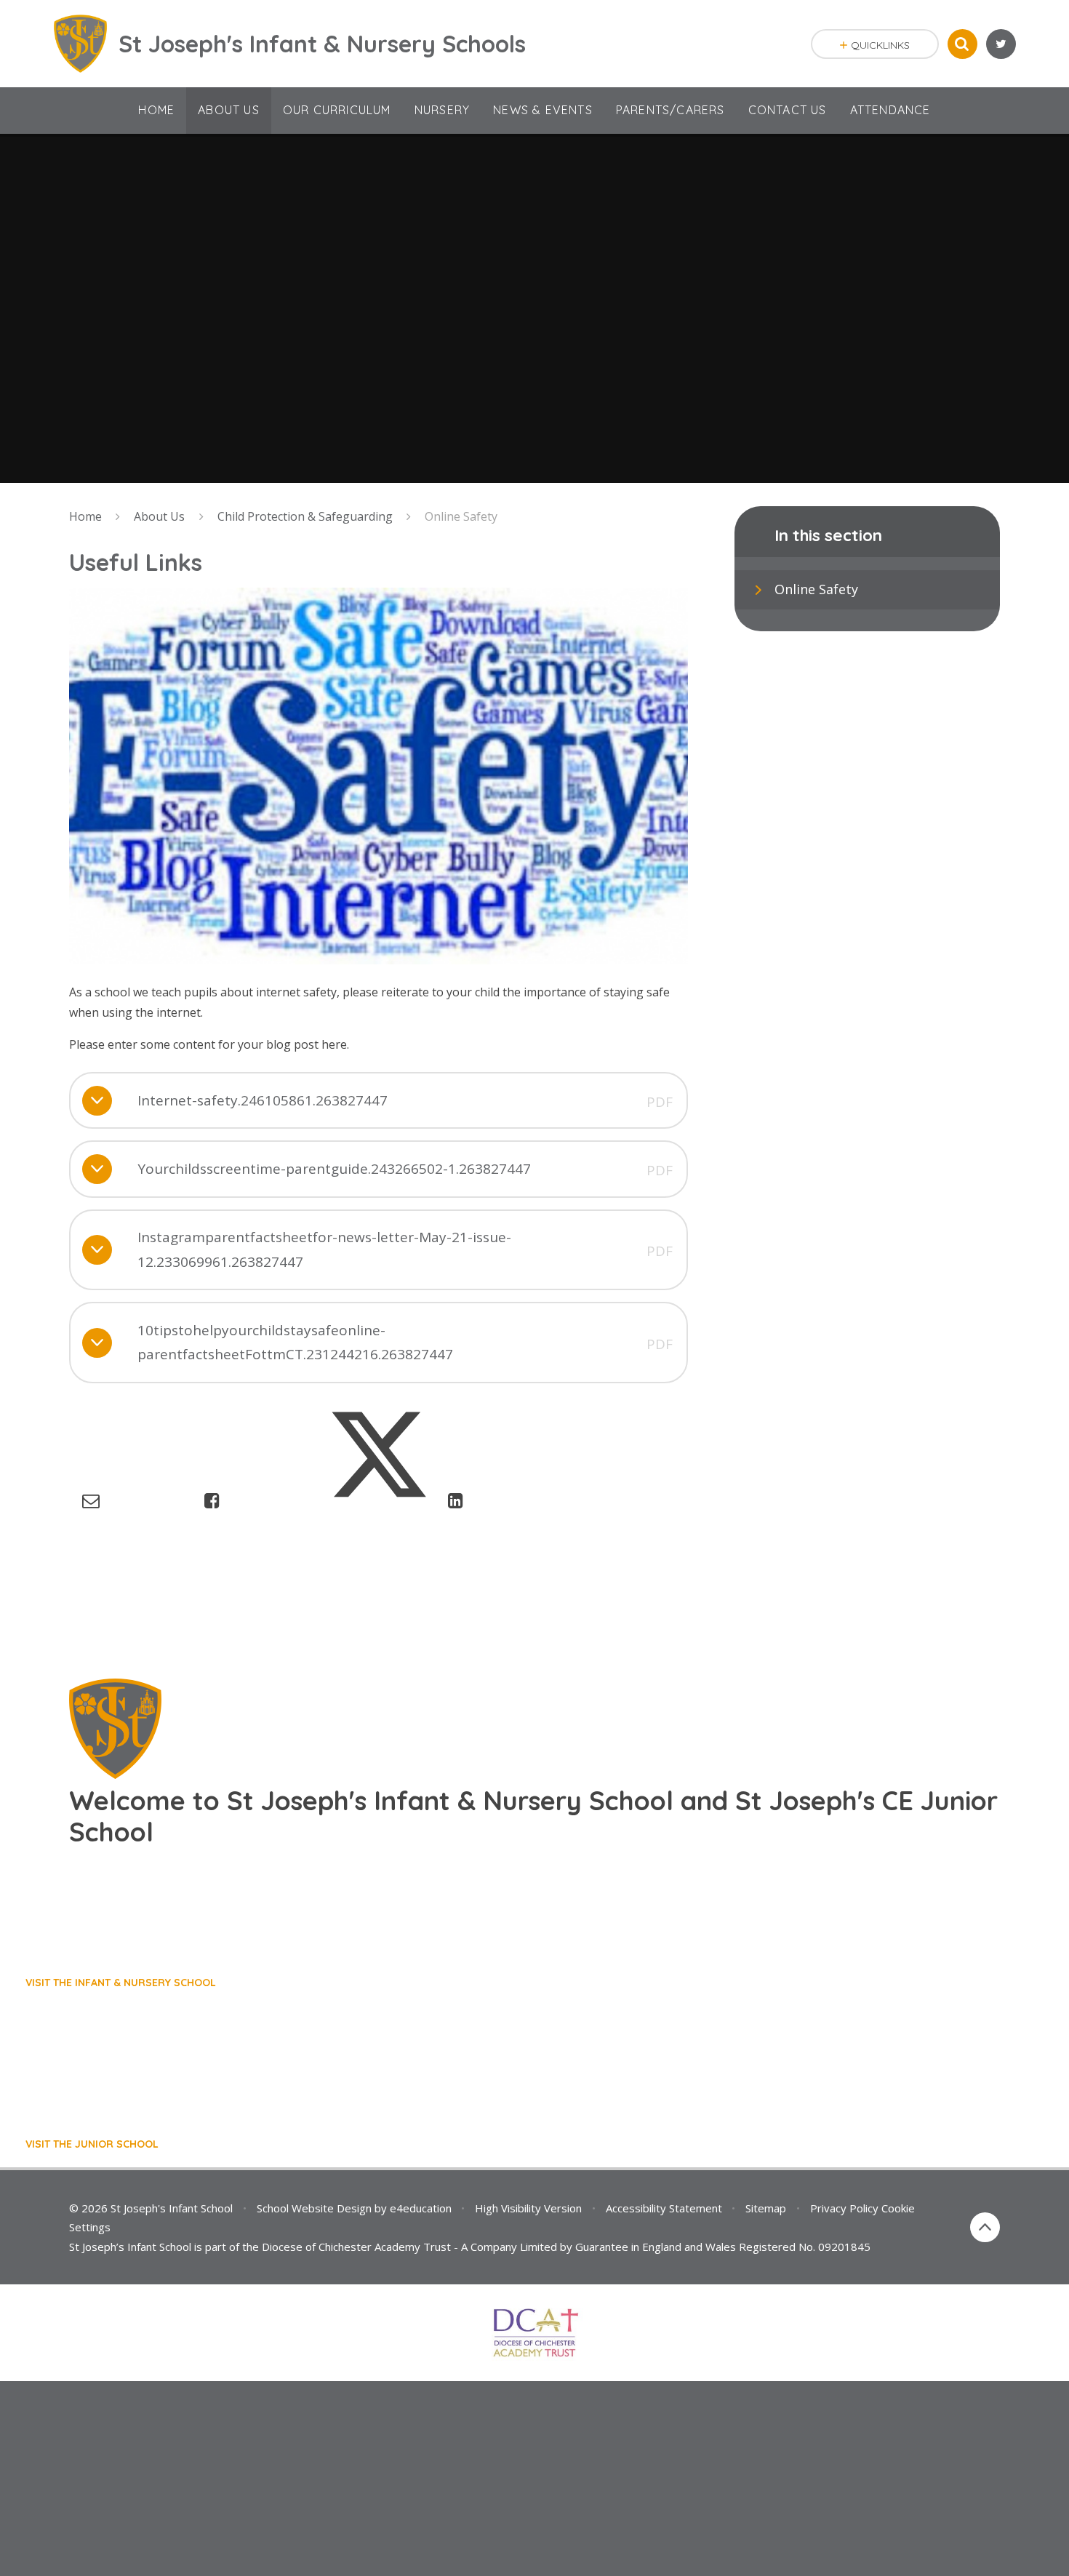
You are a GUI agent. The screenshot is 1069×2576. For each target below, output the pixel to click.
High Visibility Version (528, 2208)
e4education (421, 2208)
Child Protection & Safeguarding (305, 516)
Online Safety (461, 516)
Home (85, 516)
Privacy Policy (844, 2208)
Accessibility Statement (664, 2208)
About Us (159, 516)
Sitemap (766, 2208)
